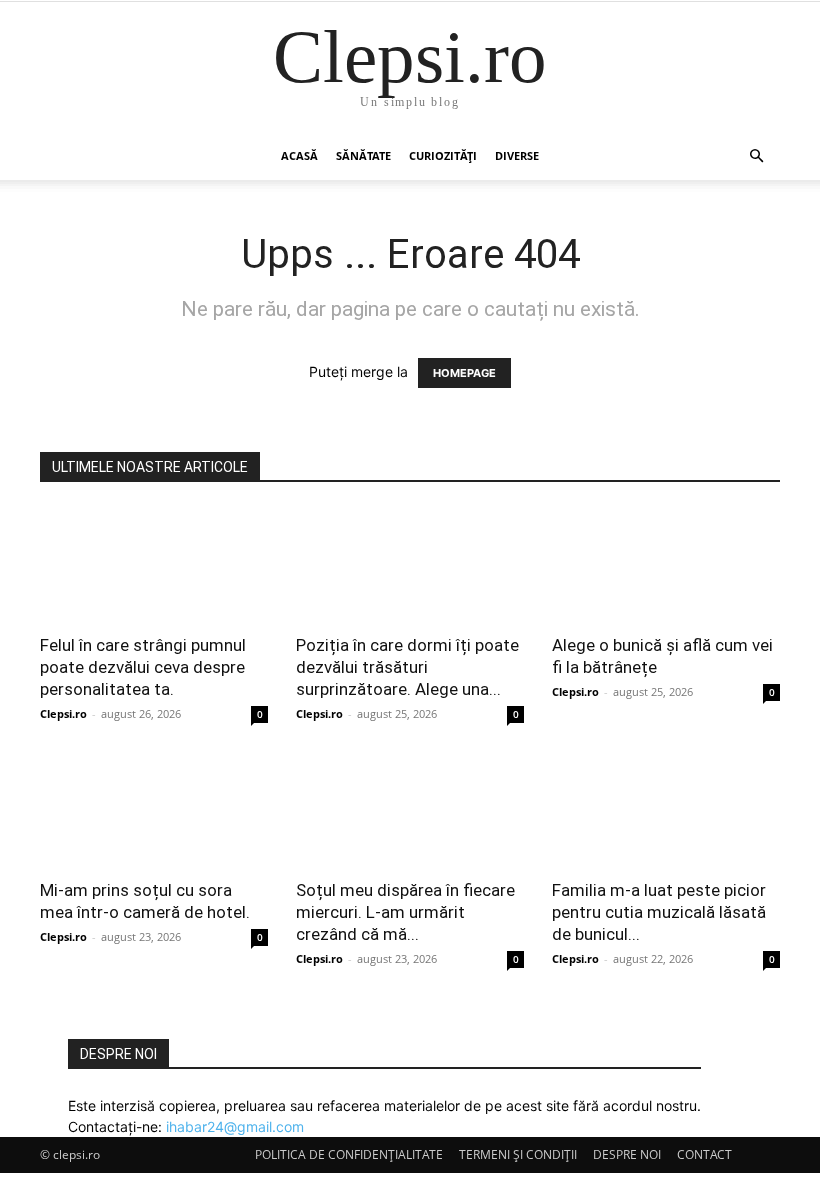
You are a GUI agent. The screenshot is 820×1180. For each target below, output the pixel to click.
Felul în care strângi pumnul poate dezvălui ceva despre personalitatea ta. (143, 667)
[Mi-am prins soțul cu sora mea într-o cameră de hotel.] (154, 810)
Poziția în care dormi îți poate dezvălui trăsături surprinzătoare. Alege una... (407, 667)
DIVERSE (517, 155)
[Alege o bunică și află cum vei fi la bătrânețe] (666, 564)
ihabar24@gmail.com (235, 1126)
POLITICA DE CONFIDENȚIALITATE (349, 1154)
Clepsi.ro (63, 713)
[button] (756, 156)
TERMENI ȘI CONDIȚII (518, 1154)
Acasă (299, 155)
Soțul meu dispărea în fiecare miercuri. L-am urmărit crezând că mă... (405, 912)
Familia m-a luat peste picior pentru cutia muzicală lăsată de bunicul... (659, 912)
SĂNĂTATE (363, 155)
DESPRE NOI (627, 1154)
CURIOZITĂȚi (443, 155)
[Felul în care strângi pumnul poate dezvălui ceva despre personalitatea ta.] (154, 564)
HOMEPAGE (464, 373)
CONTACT (704, 1154)
